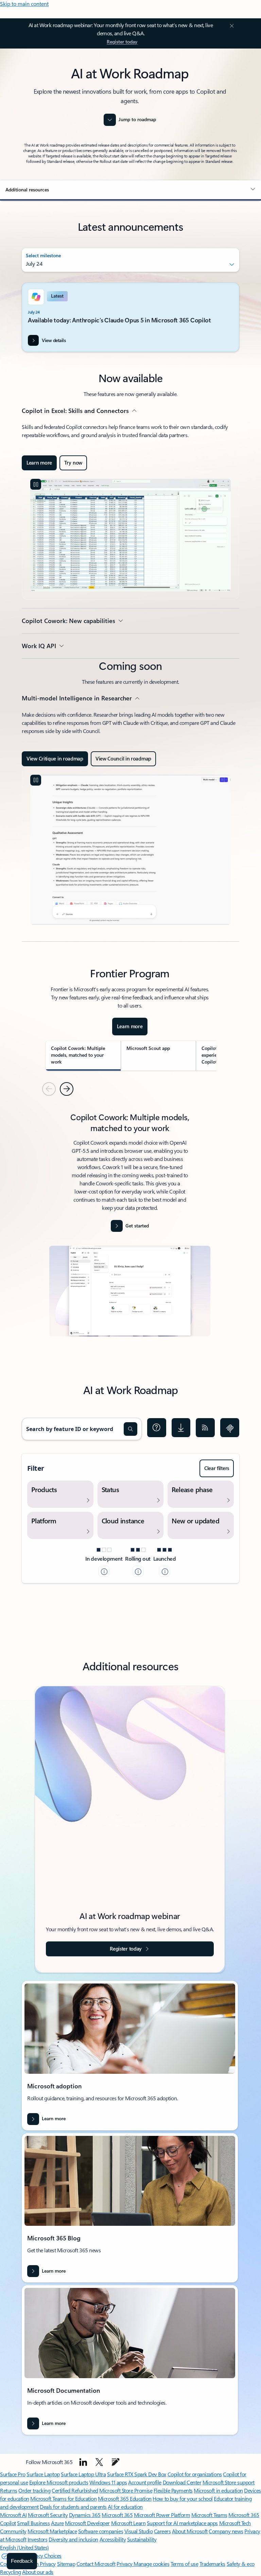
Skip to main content (24, 4)
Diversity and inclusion (73, 2539)
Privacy (125, 2564)
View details (54, 340)
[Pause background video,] (36, 484)
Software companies (101, 2531)
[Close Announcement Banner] (231, 26)
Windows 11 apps (108, 2482)
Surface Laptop (43, 2474)
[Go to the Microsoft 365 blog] (116, 2462)
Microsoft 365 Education (125, 2498)
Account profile (145, 2482)
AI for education (125, 2507)
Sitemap (66, 2564)
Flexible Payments (173, 2490)
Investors (38, 2539)
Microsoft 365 (117, 2515)
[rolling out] (138, 1571)
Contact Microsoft (96, 2564)
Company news (226, 2531)
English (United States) (24, 2547)
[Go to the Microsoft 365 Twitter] (99, 2462)
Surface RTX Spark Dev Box (137, 2474)
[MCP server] (230, 1428)
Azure (57, 2523)
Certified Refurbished (75, 2490)
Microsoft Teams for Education (63, 2498)
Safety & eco (241, 2564)
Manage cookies (151, 2564)
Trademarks (212, 2564)
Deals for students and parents (73, 2507)
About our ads (38, 2572)
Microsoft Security (48, 2515)
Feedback (22, 2561)
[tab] (83, 1056)
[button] (130, 190)
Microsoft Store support (229, 2482)
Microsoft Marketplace (52, 2531)
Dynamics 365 (85, 2515)
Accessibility (113, 2539)
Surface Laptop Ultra (83, 2474)
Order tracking (34, 2490)
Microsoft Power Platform (162, 2515)
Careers (162, 2531)
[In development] (104, 1571)
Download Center (182, 2482)
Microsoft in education (218, 2490)
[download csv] (181, 1428)
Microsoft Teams (209, 2515)
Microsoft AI (13, 2515)
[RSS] (205, 1428)
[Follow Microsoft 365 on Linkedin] (83, 2462)
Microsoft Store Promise (126, 2490)
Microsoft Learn (128, 2523)
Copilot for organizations (195, 2474)
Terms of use (184, 2564)
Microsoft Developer (87, 2523)
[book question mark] (157, 1428)
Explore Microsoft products (59, 2482)
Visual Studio (139, 2531)
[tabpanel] (130, 1227)
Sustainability (142, 2539)
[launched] (164, 1571)
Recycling (11, 2572)
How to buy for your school (183, 2498)
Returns (9, 2490)
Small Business (33, 2523)
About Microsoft (190, 2531)
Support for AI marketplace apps (182, 2523)
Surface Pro (13, 2474)
